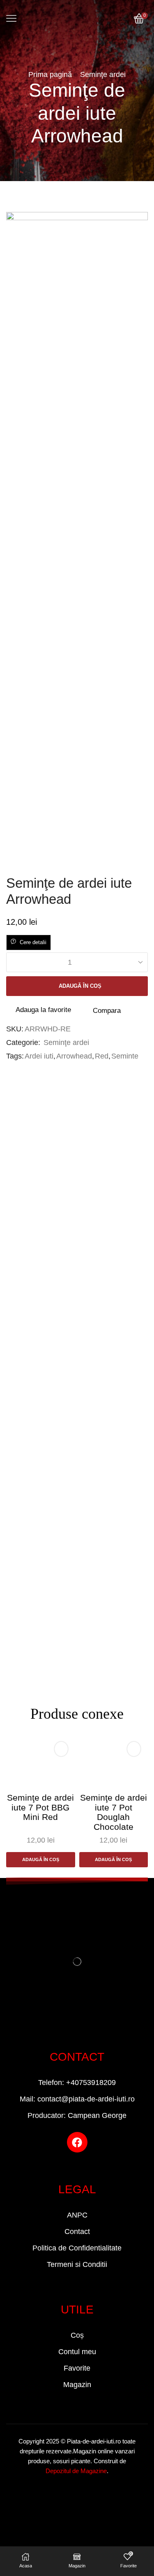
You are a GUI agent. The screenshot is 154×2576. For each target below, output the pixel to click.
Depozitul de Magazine (76, 2471)
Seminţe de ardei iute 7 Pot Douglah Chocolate (114, 1812)
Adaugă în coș (80, 986)
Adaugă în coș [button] (41, 1859)
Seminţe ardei (103, 74)
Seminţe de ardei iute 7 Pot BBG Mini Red (40, 1807)
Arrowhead (74, 1056)
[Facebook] (77, 2142)
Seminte (125, 1056)
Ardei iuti (39, 1056)
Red (102, 1056)
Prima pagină (50, 74)
